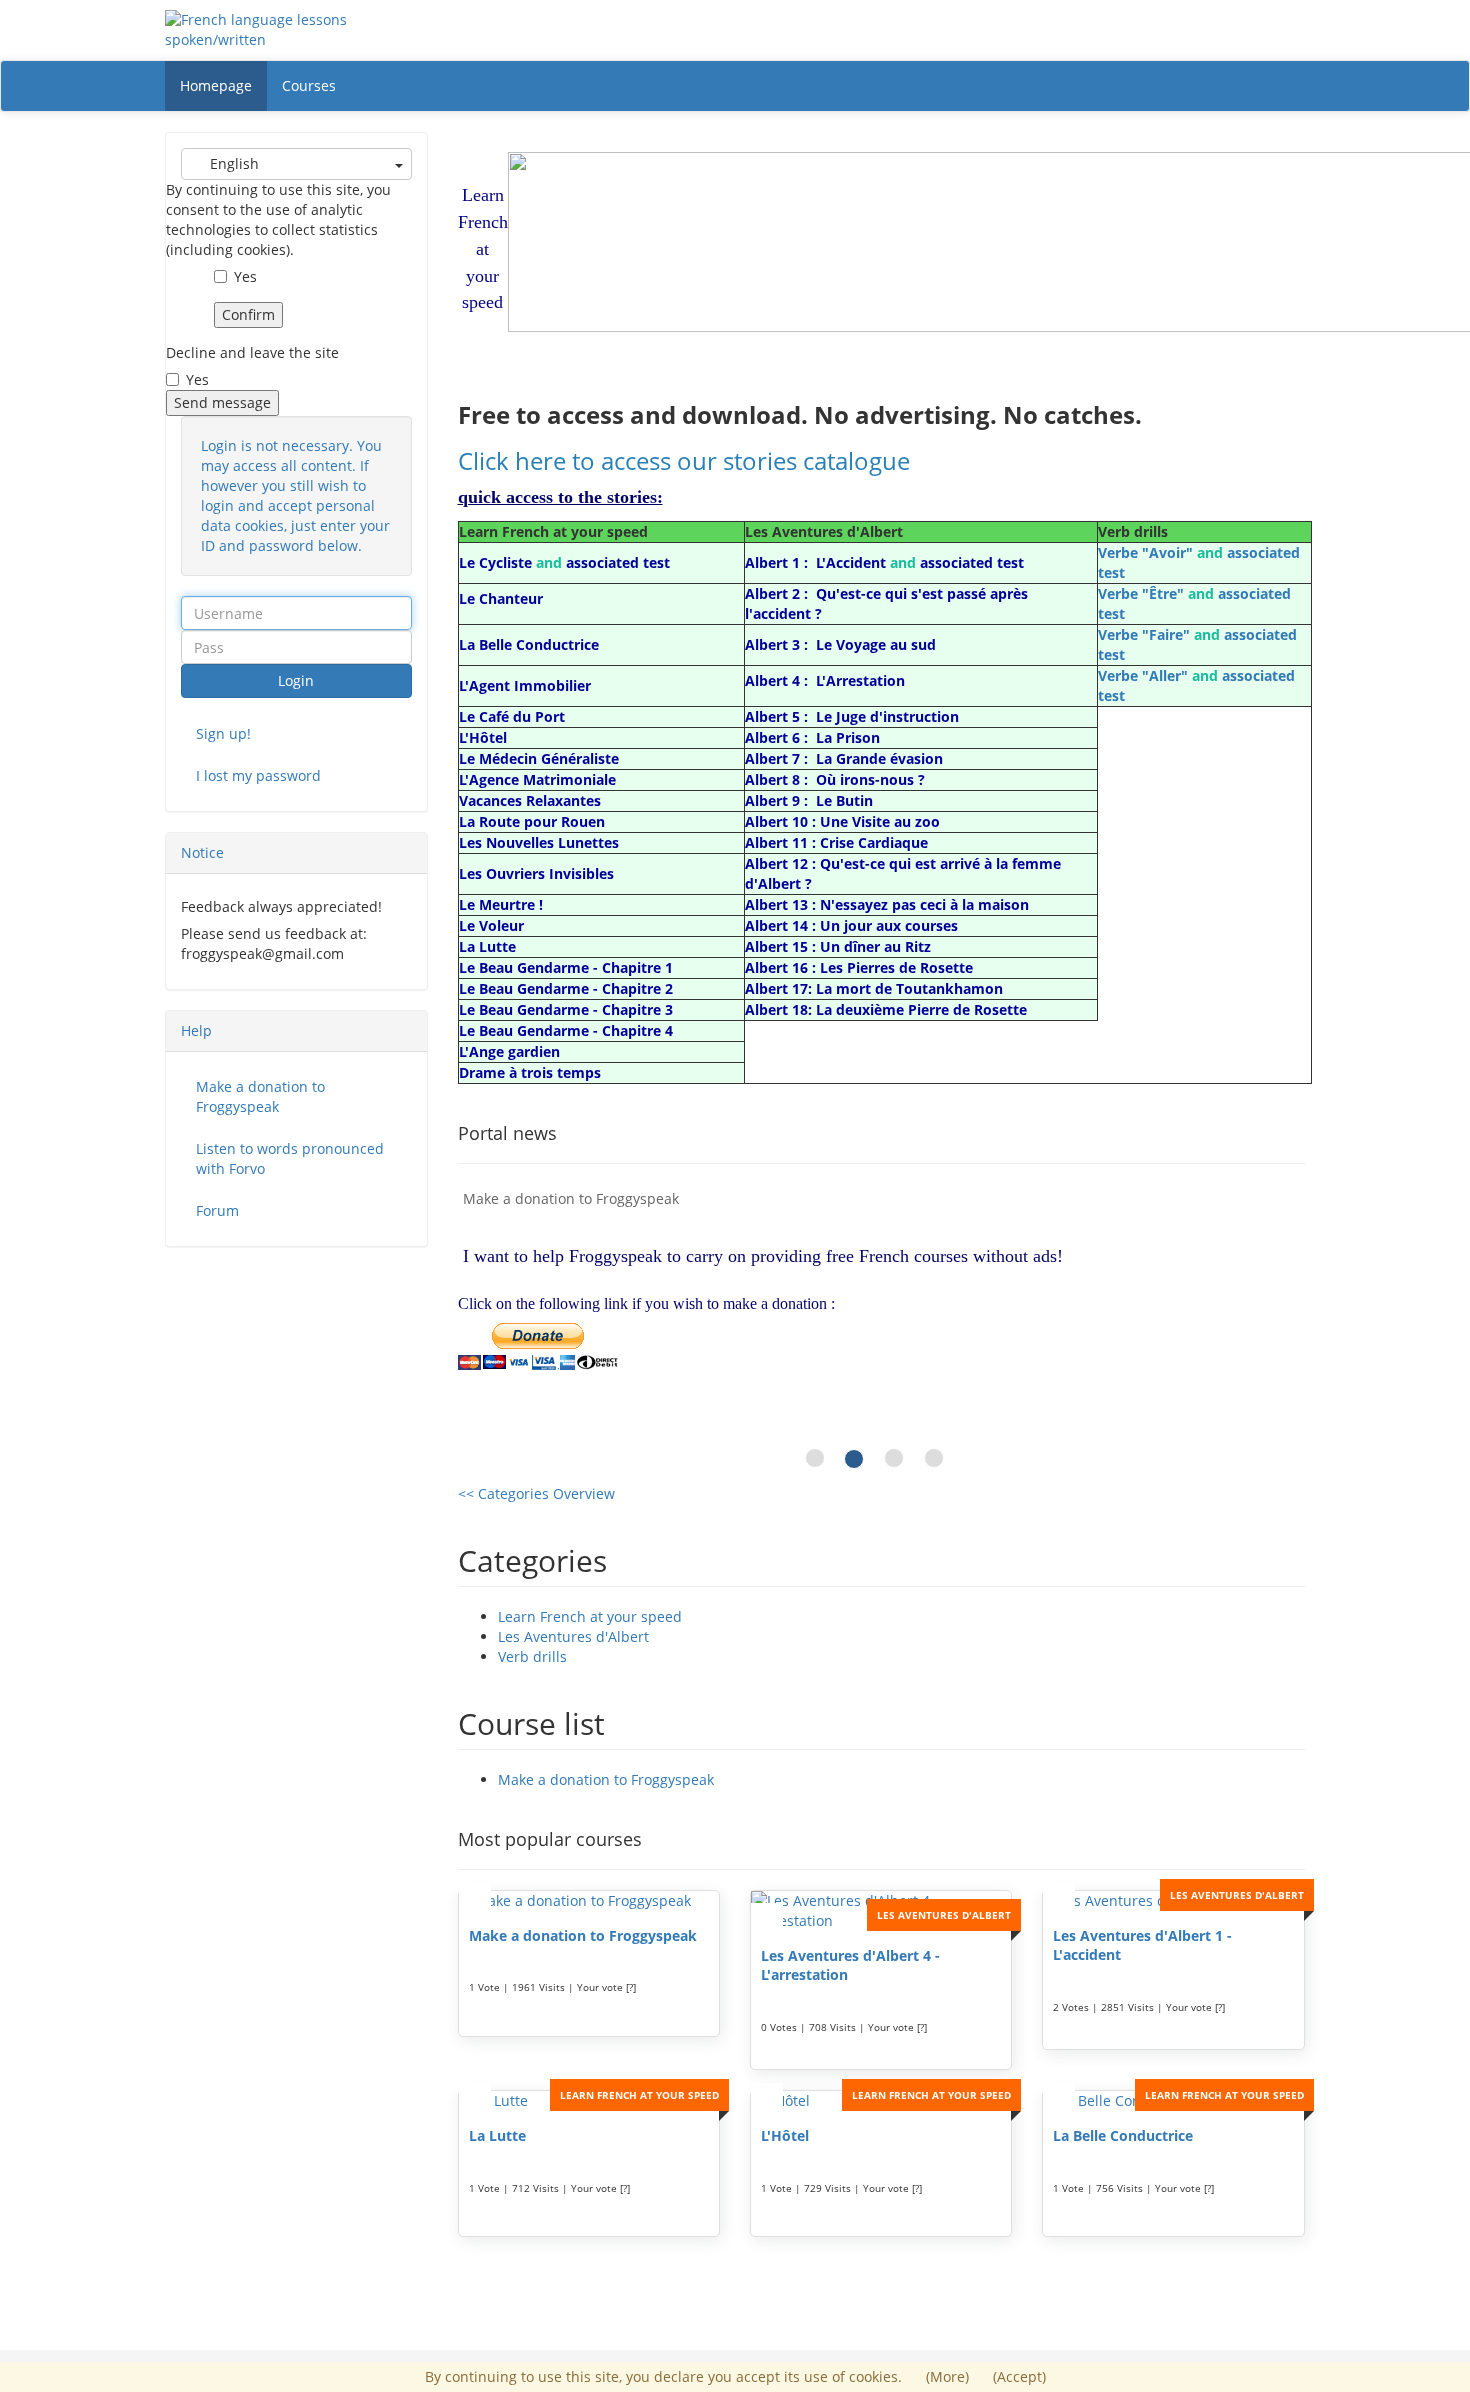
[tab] (296, 853)
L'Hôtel (785, 2135)
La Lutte (497, 2135)
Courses (309, 85)
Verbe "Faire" (1144, 634)
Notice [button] (202, 852)
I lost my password (258, 775)
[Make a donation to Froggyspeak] (589, 1901)
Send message (222, 402)
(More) (949, 2376)
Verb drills (532, 1656)
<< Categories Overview (536, 1493)
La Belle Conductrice (1123, 2135)
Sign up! (223, 733)
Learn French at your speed (590, 1616)
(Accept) (1019, 2376)
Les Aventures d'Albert (573, 1636)
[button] (479, 1334)
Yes (245, 276)
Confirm (248, 314)
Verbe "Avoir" (1145, 552)
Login (296, 680)
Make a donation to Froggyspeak (606, 1779)
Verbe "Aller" (1143, 675)
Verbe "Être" (1141, 593)
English (232, 163)
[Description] (475, 1897)
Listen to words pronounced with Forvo (290, 1158)
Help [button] (196, 1030)
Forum (217, 1210)
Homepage (216, 85)
